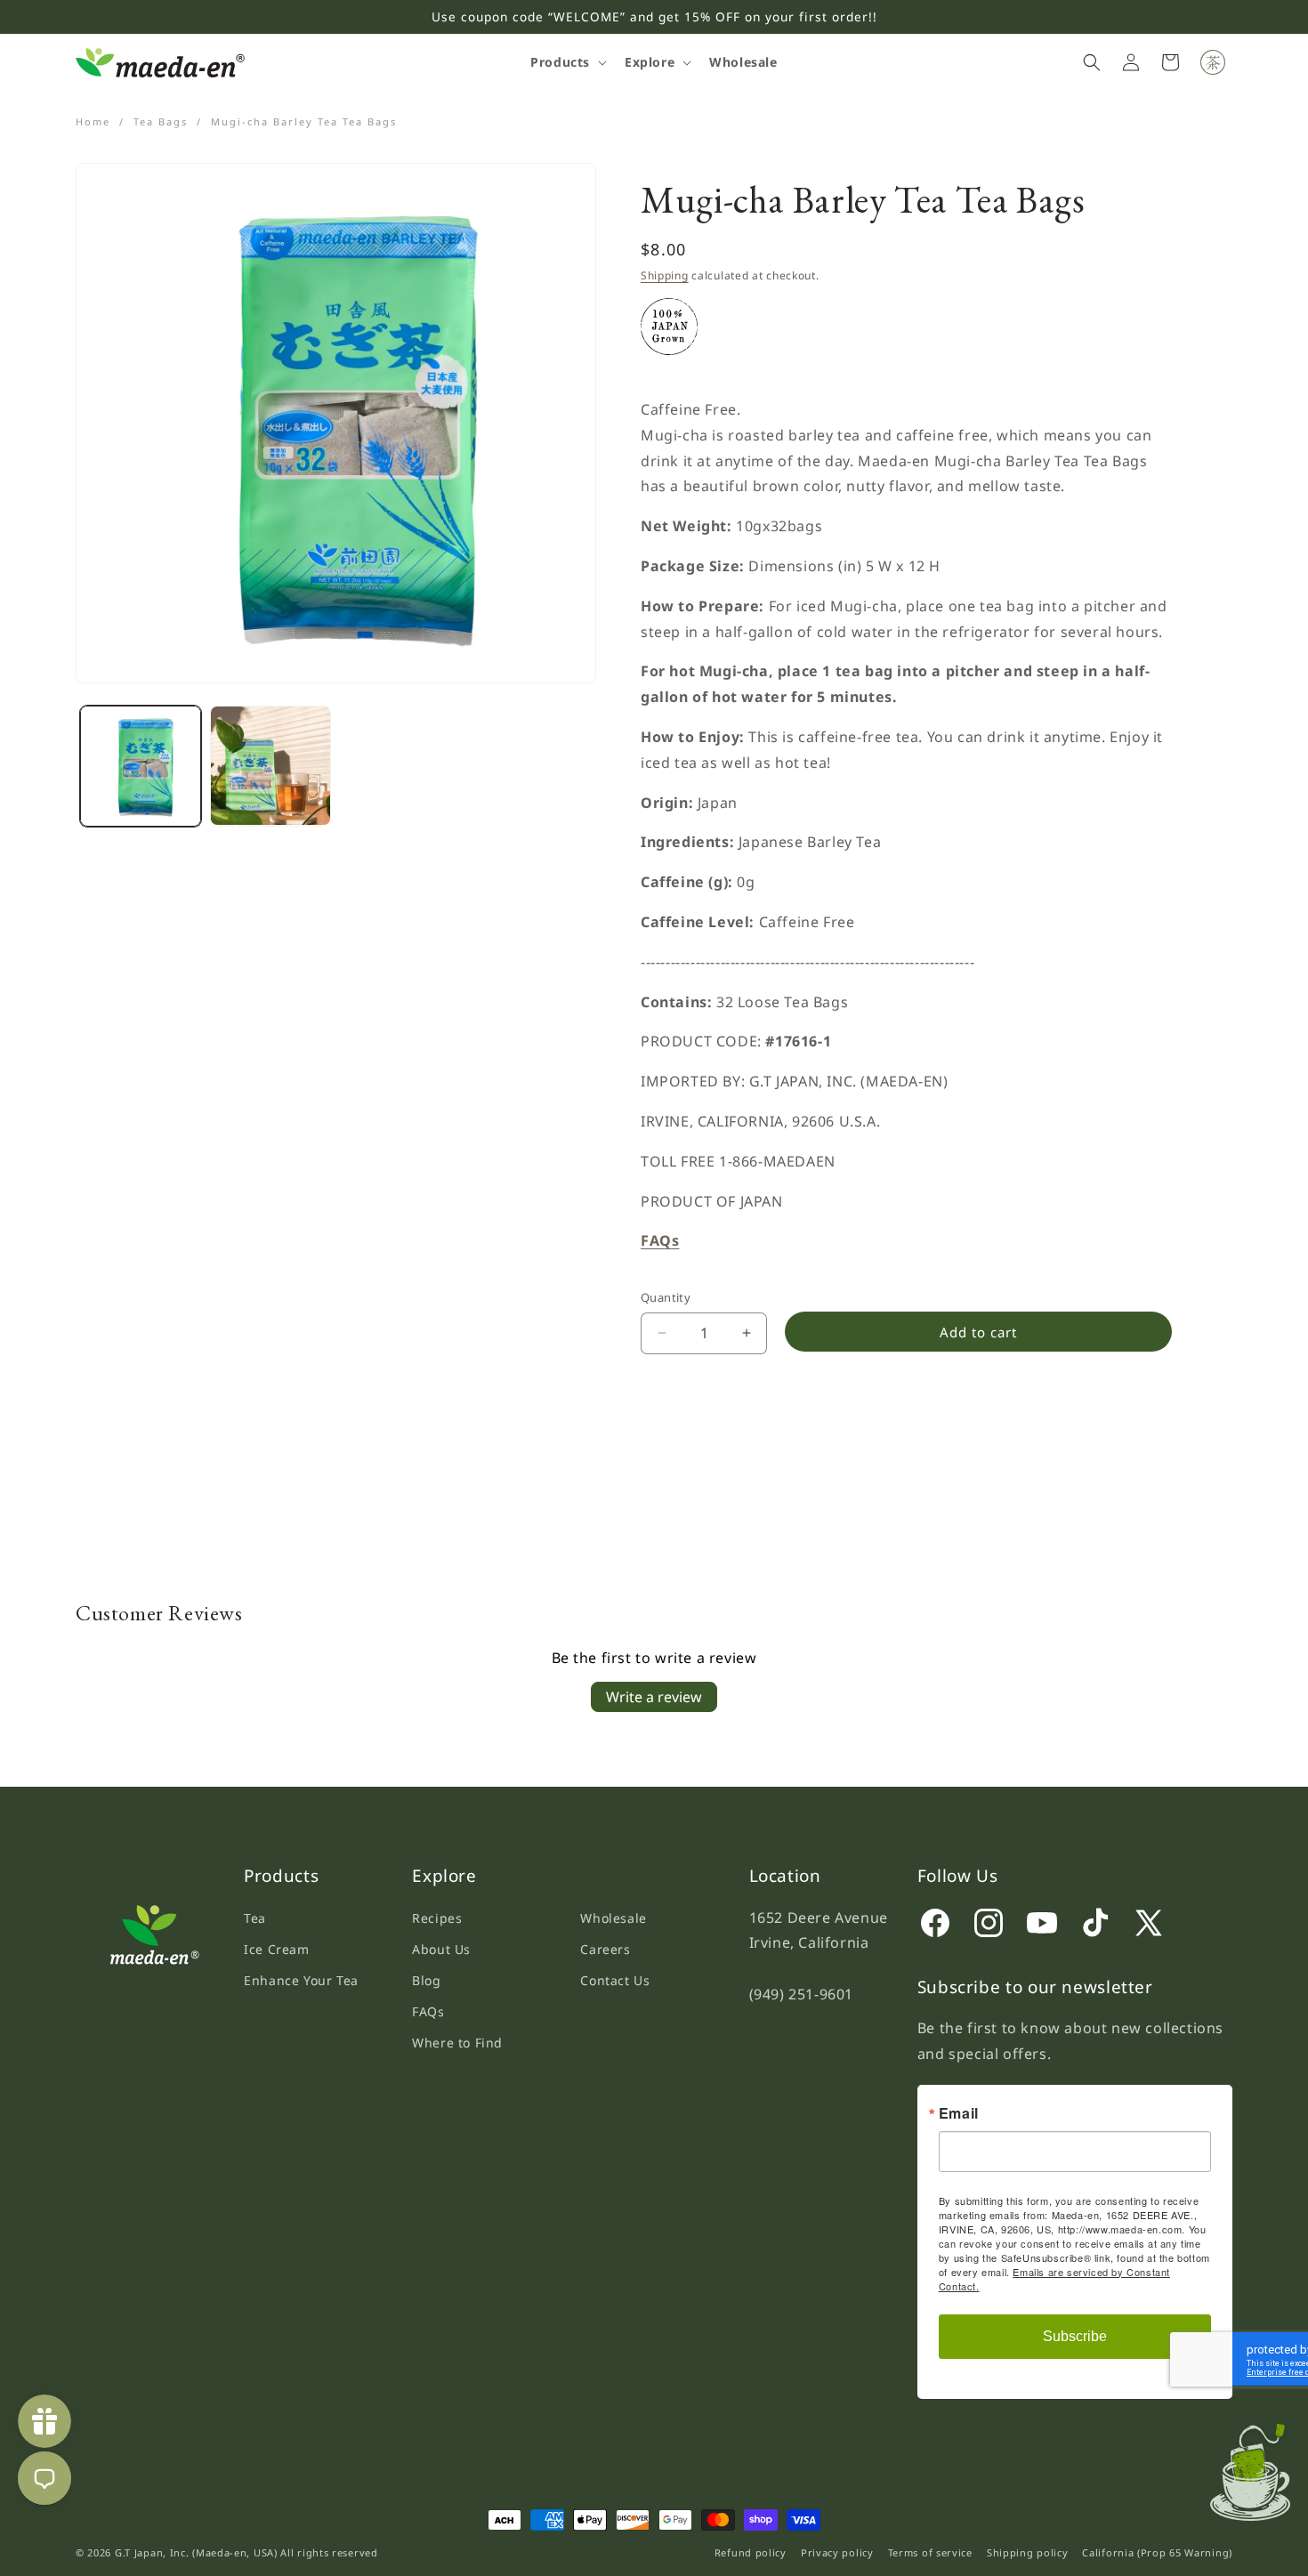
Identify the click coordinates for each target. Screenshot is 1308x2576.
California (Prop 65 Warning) (1157, 2552)
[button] (567, 62)
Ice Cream (276, 1949)
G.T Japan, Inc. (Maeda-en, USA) (196, 2552)
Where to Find (457, 2043)
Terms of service (930, 2552)
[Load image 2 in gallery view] (270, 766)
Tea (255, 1918)
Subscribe (1075, 2335)
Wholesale (613, 1918)
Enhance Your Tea (301, 1980)
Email (959, 2112)
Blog (426, 1980)
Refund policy (751, 2552)
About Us (441, 1949)
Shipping (665, 275)
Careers (605, 1949)
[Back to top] (1258, 2466)
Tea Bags (161, 121)
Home (93, 121)
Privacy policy (837, 2552)
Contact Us (615, 1980)
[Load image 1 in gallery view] (141, 766)
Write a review (654, 1697)
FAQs (428, 2011)
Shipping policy (1028, 2552)
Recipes (437, 1918)
